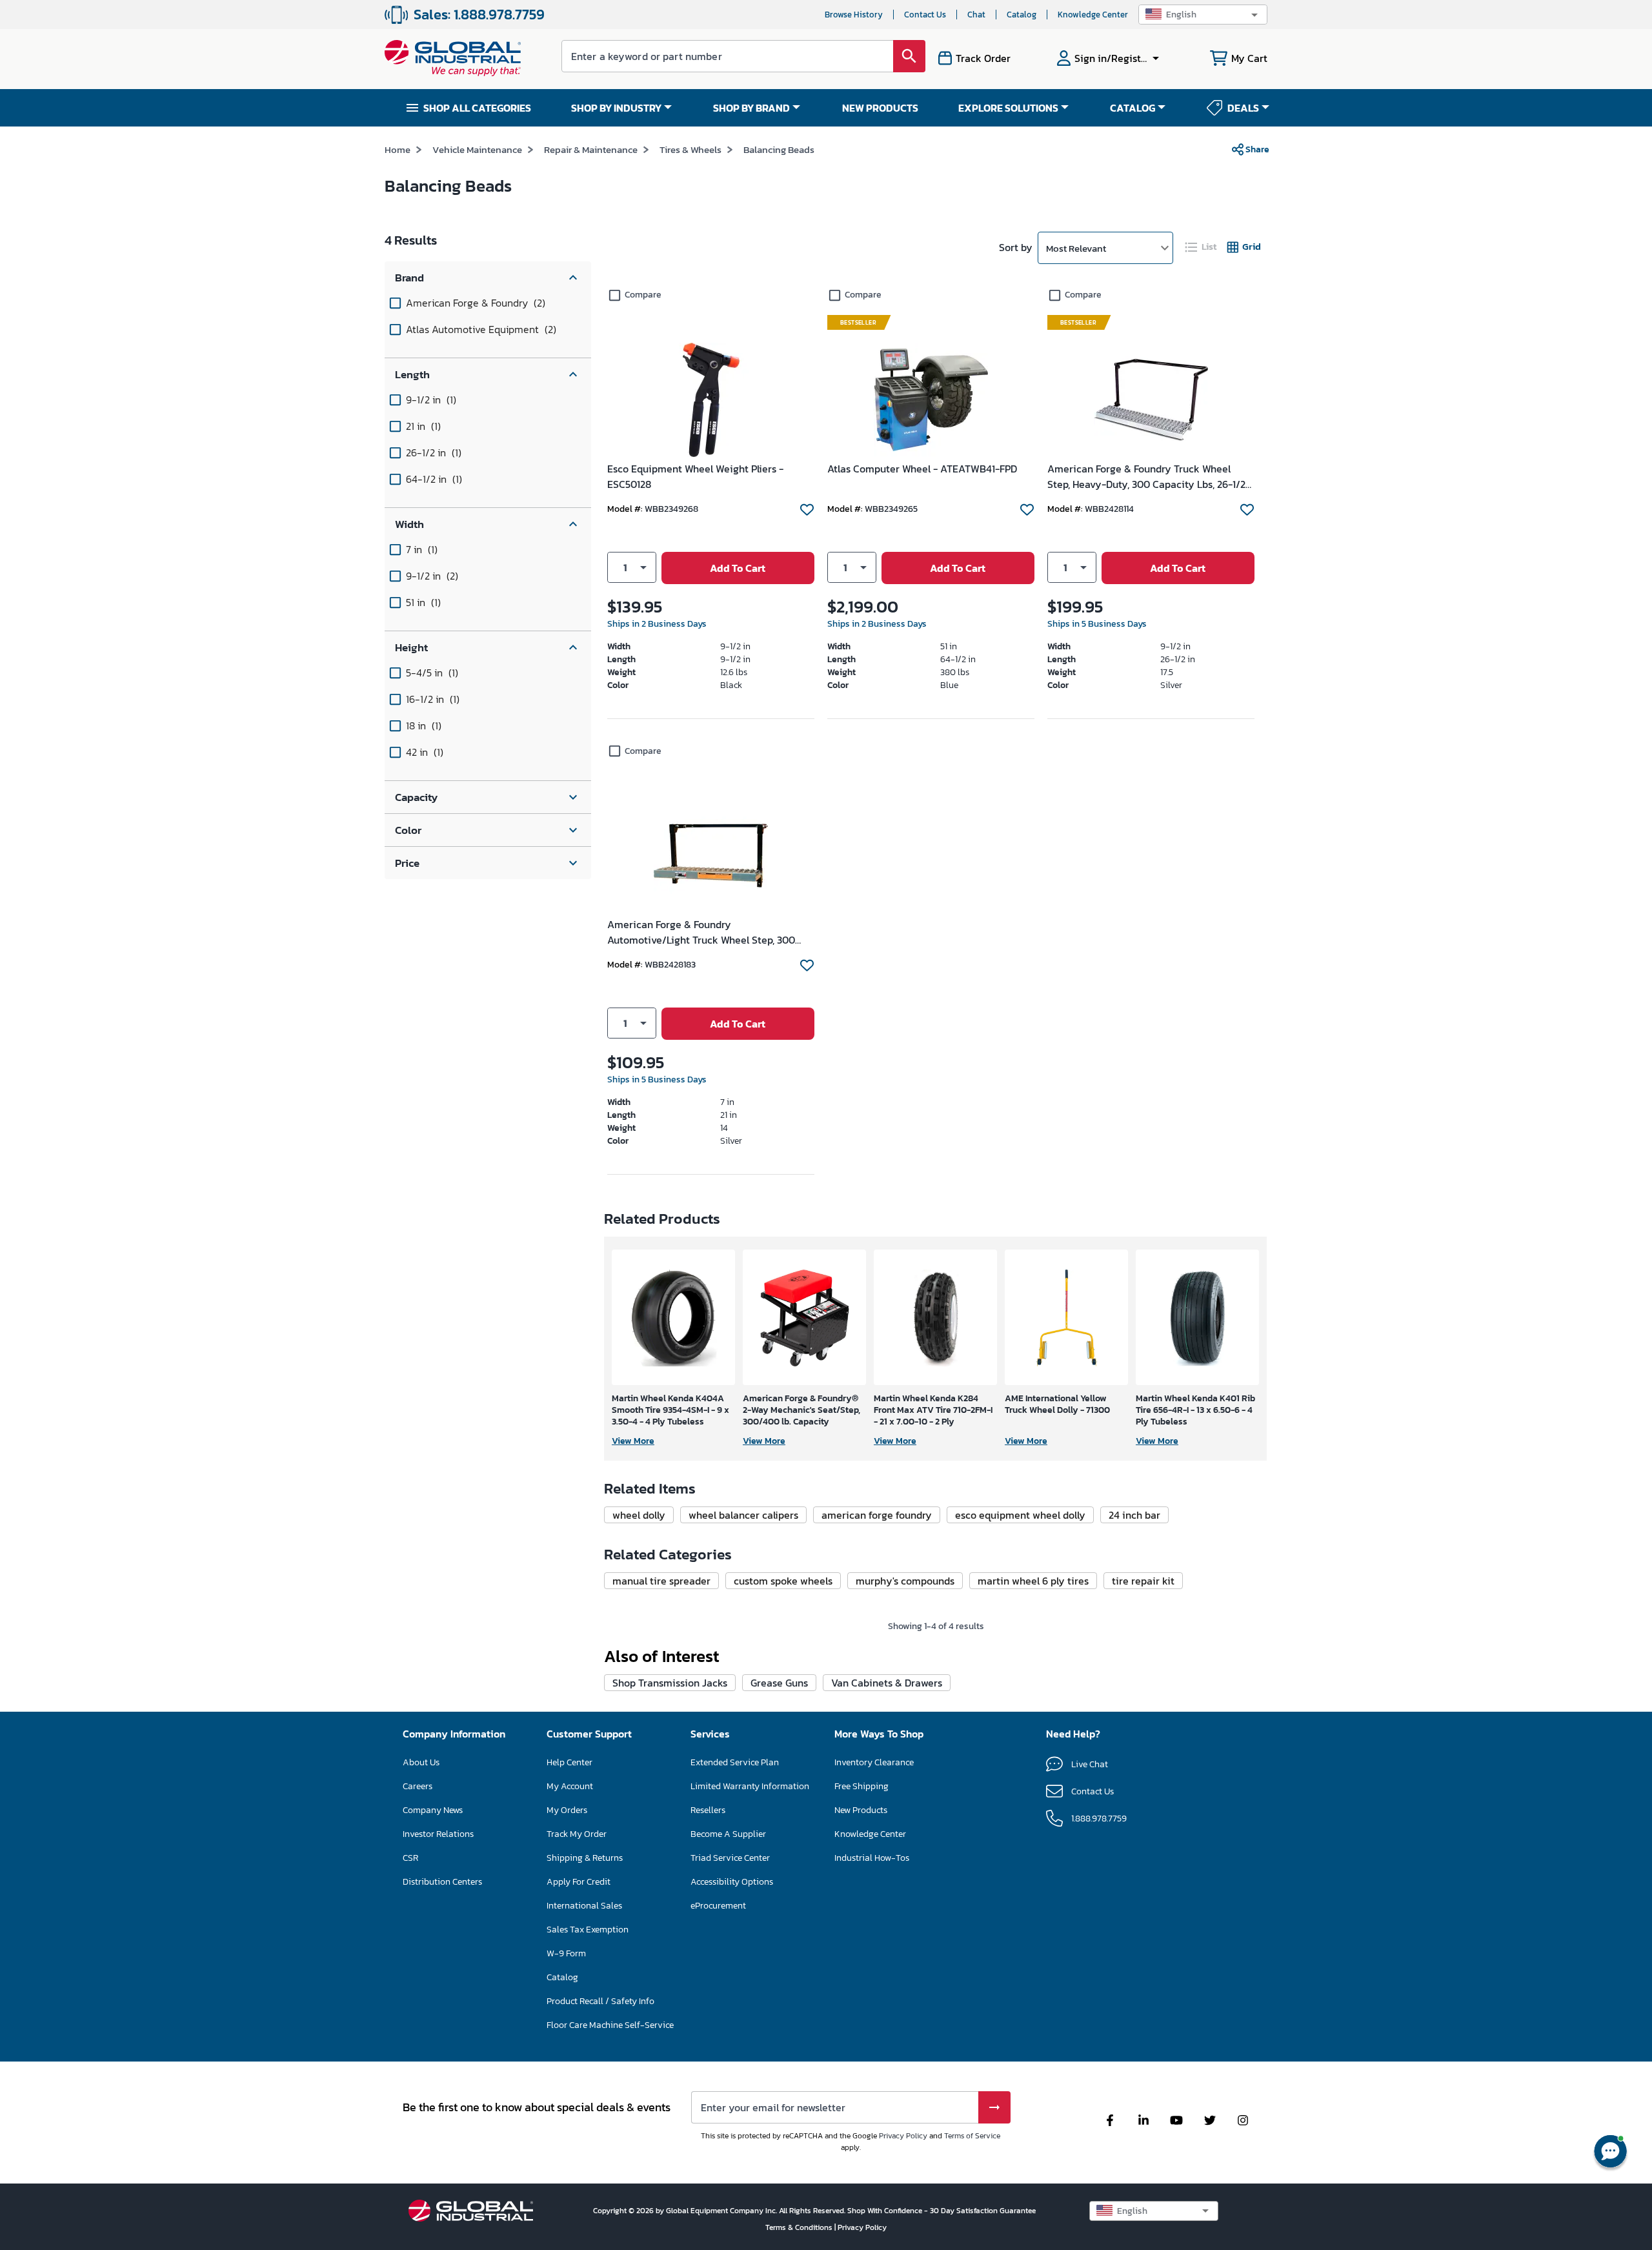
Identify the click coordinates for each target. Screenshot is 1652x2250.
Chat (976, 15)
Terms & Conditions (800, 2227)
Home (398, 149)
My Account (570, 1786)
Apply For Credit (579, 1882)
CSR (410, 1858)
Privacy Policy (903, 2136)
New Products (861, 1810)
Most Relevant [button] (1076, 248)
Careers (418, 1786)
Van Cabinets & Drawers (887, 1683)
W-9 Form (566, 1953)
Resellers (708, 1810)
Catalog (1022, 15)
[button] (1203, 15)
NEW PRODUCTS (880, 108)
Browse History (854, 15)
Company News (433, 1810)
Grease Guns (779, 1683)
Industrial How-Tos (872, 1858)
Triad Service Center (730, 1858)
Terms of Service (972, 2136)
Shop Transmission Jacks (670, 1683)
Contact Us (925, 15)
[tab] (1202, 247)
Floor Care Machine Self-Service (610, 2025)
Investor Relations (438, 1834)
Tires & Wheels (690, 149)
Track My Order (577, 1834)
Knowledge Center (1093, 15)
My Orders (567, 1810)
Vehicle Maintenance (477, 149)
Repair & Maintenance (591, 149)
